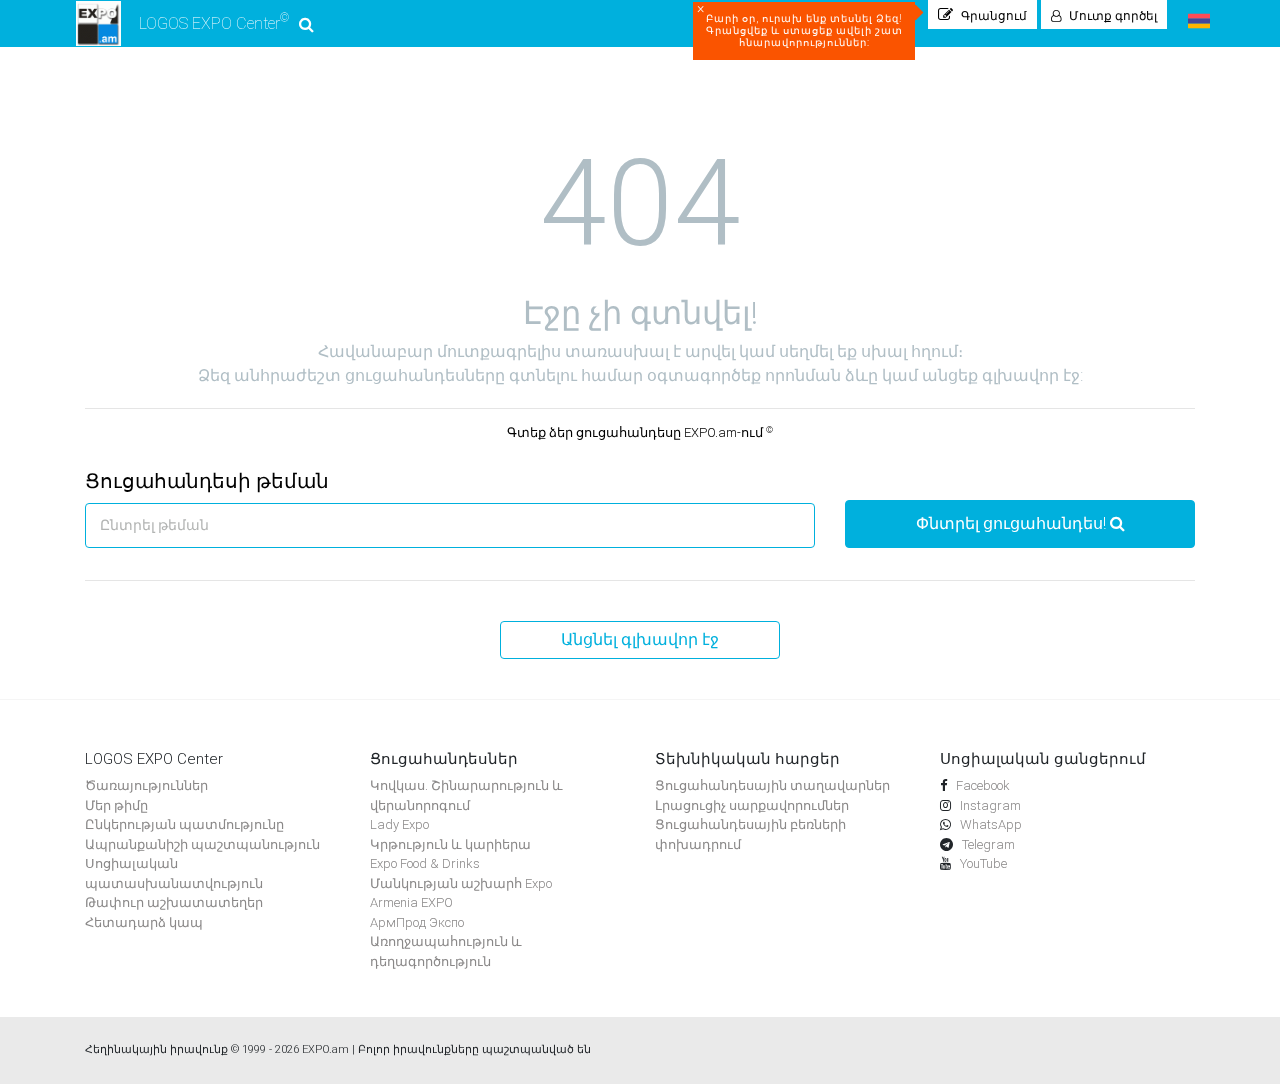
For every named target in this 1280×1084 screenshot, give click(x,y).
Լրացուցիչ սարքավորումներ (752, 805)
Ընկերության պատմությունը (184, 824)
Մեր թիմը (116, 805)
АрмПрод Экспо (417, 922)
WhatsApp (989, 824)
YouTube (982, 863)
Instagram (989, 805)
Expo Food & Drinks (425, 863)
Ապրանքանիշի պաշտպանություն (202, 844)
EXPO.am (325, 1049)
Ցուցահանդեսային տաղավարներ (772, 785)
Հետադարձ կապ (144, 922)
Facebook (981, 785)
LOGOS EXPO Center (214, 22)
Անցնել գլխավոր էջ (640, 639)
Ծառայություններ (146, 785)
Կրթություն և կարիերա (450, 844)
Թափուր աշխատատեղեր (174, 902)
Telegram (987, 844)
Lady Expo (399, 824)
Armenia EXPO (411, 902)
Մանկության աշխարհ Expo (461, 883)
